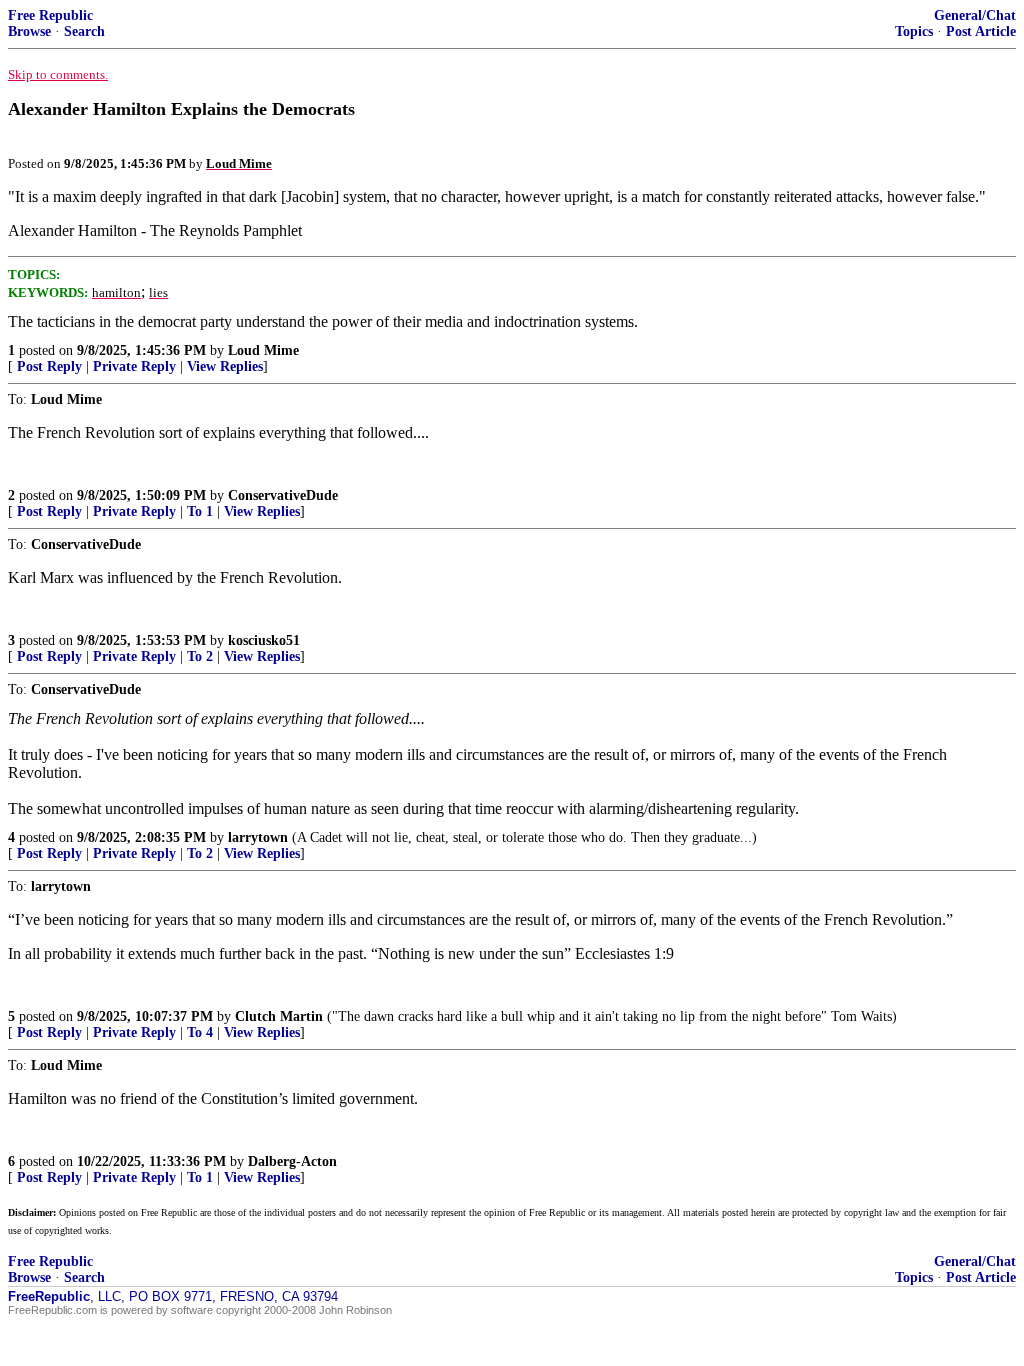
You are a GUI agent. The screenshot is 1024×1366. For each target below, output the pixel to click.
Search (84, 31)
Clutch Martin (279, 1016)
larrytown (258, 837)
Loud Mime (263, 350)
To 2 (200, 656)
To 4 (200, 1032)
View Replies (225, 366)
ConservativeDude (283, 495)
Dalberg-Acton (292, 1161)
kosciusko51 (264, 640)
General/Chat (975, 15)
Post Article (981, 31)
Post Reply (49, 366)
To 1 (200, 511)
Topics (914, 31)
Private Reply (134, 366)
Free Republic (50, 15)
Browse (29, 31)
